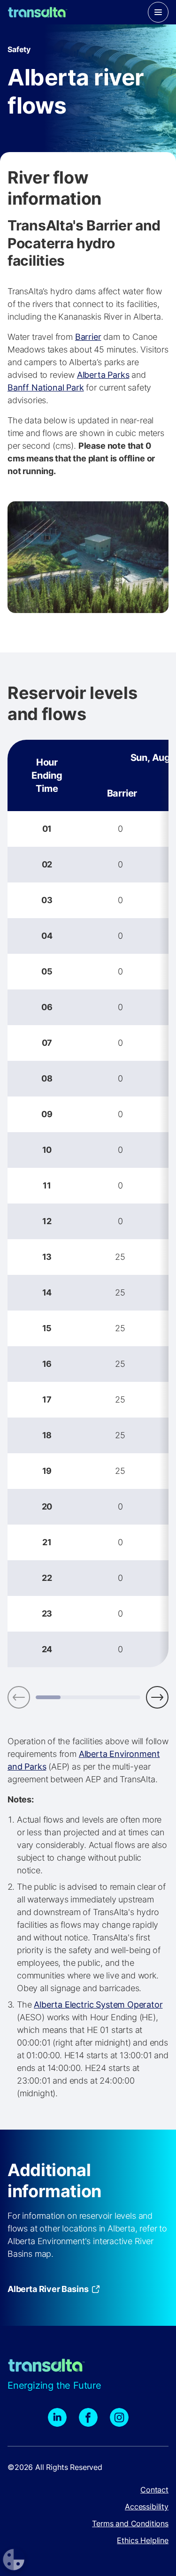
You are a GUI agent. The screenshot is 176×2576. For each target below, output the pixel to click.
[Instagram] (119, 2417)
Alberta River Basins (48, 2289)
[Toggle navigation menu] (158, 12)
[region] (88, 1204)
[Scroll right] (157, 1697)
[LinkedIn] (57, 2417)
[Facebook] (88, 2417)
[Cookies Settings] (14, 2560)
